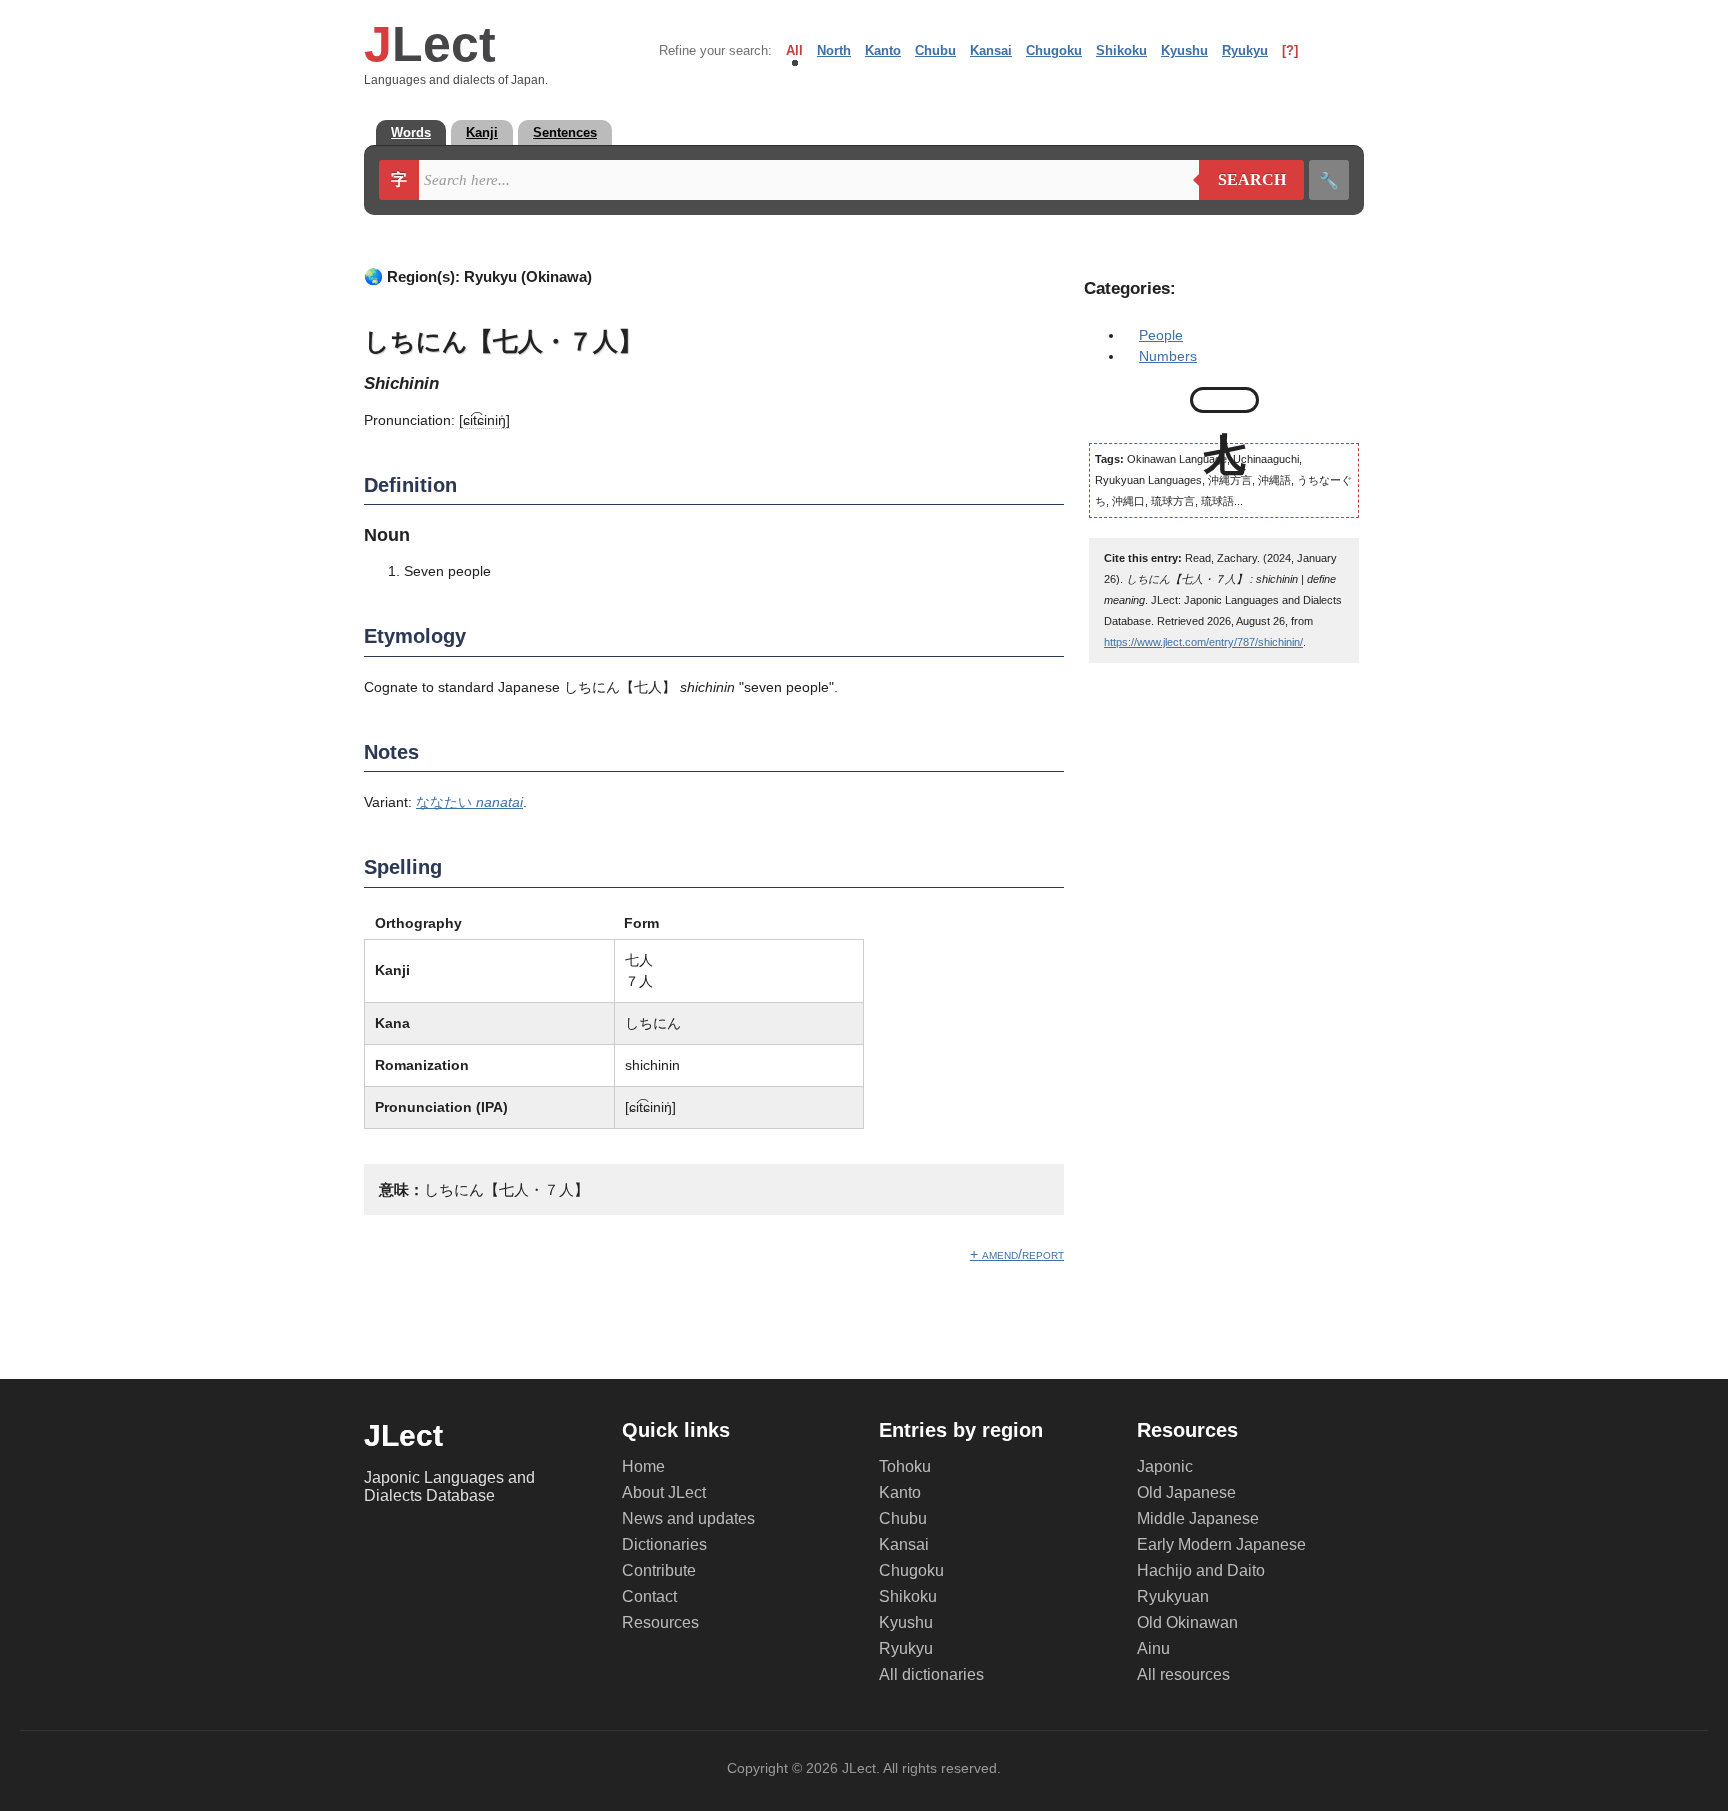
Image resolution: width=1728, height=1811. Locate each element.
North (834, 50)
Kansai (991, 50)
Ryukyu (1245, 50)
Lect (430, 44)
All (794, 50)
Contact (649, 1596)
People (1161, 335)
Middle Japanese (1198, 1518)
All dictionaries (931, 1674)
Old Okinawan (1187, 1622)
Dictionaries (664, 1544)
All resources (1183, 1674)
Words (411, 132)
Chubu (935, 50)
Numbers (1168, 356)
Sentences (565, 132)
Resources (660, 1622)
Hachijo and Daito (1201, 1570)
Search (1242, 180)
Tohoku (905, 1466)
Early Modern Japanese (1221, 1544)
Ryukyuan (1173, 1596)
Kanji (482, 132)
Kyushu (1184, 50)
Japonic (1165, 1466)
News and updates (688, 1518)
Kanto (883, 50)
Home (643, 1466)
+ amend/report (1017, 1254)
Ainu (1153, 1648)
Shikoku (1121, 50)
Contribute (659, 1570)
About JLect (664, 1492)
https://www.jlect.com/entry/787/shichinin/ (1203, 642)
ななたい (469, 802)
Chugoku (1054, 50)
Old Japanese (1186, 1492)
